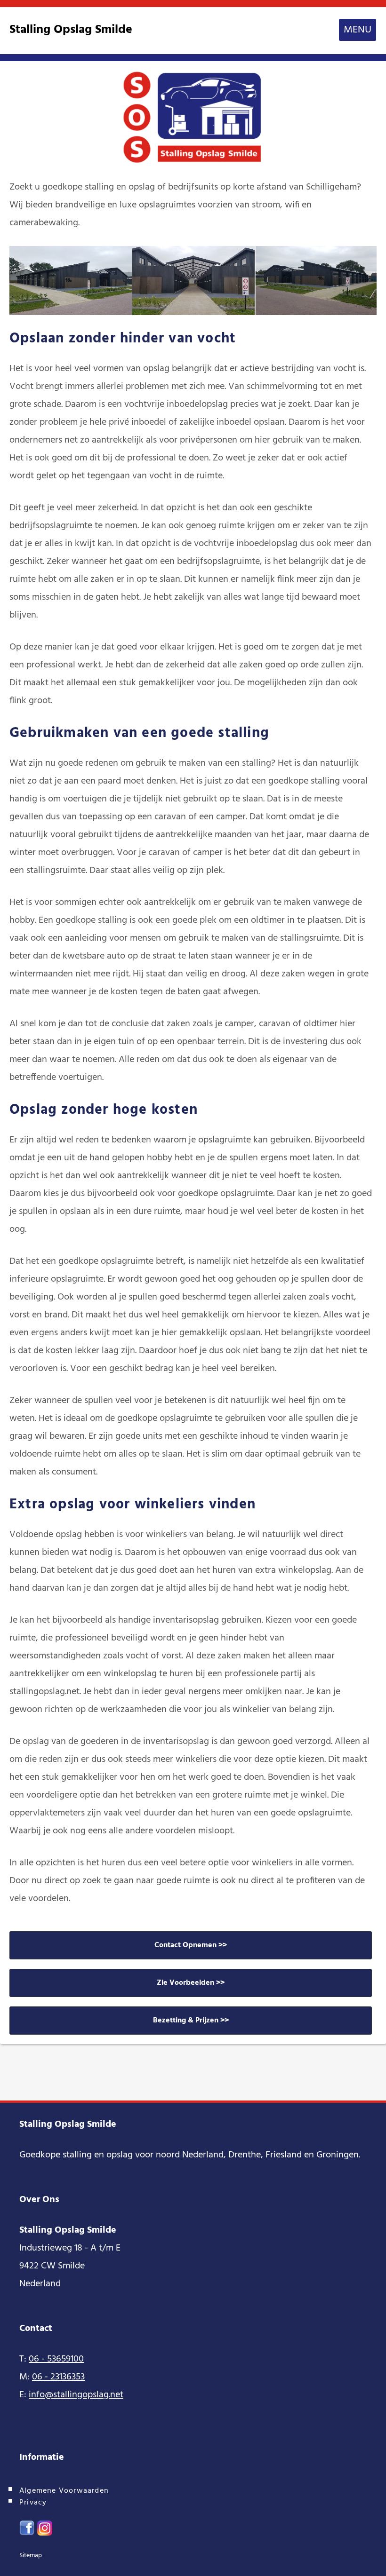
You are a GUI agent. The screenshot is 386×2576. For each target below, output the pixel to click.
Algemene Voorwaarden (64, 2491)
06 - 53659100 (56, 2359)
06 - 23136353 (58, 2377)
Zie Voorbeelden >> (191, 1983)
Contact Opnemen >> (191, 1945)
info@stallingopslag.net (76, 2395)
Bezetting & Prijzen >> (191, 2021)
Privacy (33, 2503)
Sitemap (31, 2556)
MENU (358, 30)
